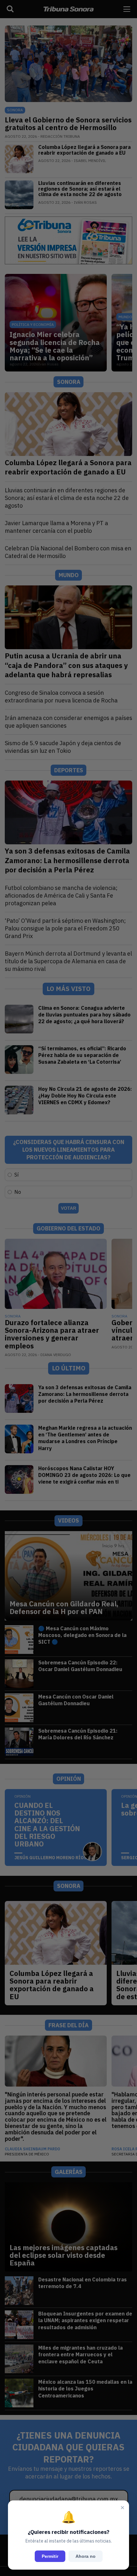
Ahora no (86, 2556)
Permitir (50, 2556)
